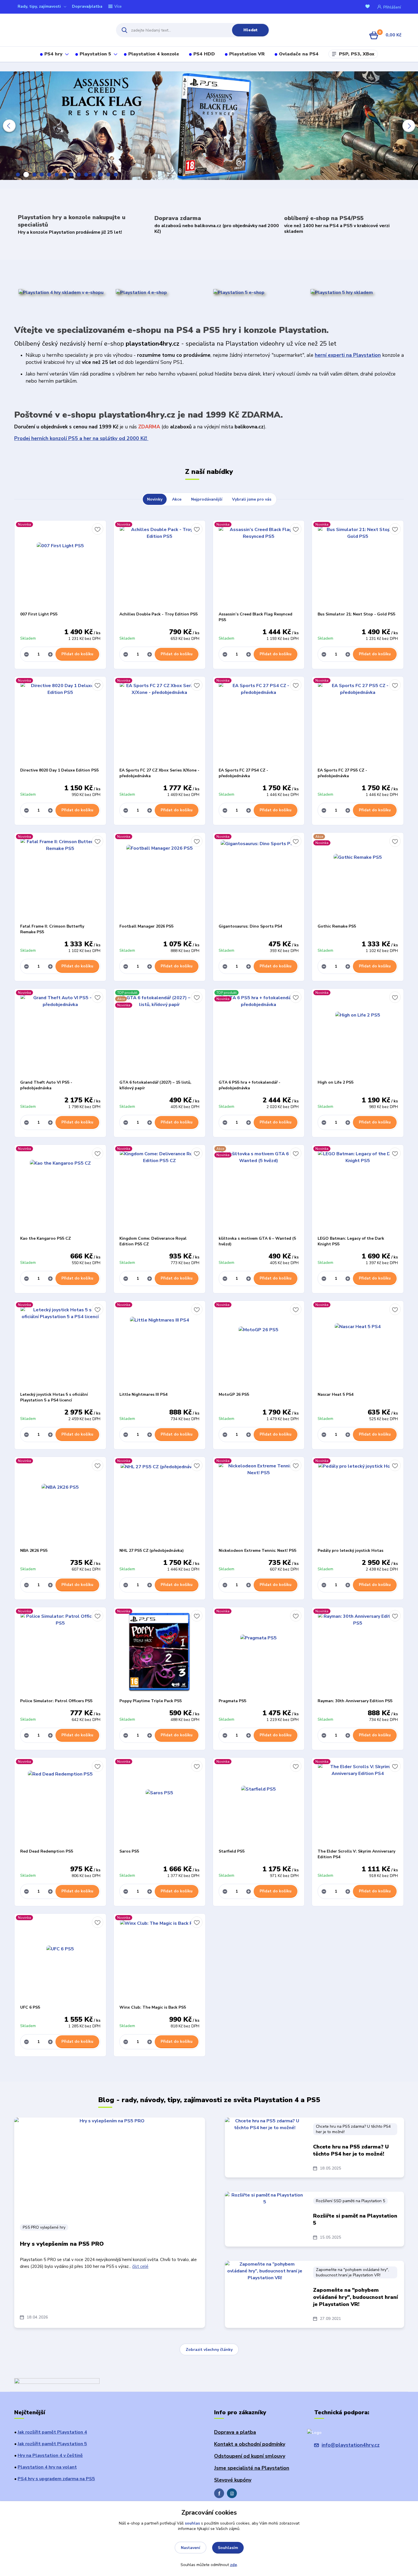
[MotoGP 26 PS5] (259, 1346)
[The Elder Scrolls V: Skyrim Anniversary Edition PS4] (358, 1803)
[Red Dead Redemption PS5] (60, 1803)
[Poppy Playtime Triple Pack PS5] (160, 1653)
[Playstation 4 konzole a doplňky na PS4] (141, 292)
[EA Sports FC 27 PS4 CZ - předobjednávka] (259, 722)
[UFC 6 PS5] (60, 1959)
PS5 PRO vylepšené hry (44, 2227)
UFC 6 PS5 (30, 2007)
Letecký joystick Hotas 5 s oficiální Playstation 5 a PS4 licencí (54, 1397)
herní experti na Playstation (348, 355)
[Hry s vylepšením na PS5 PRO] (110, 2168)
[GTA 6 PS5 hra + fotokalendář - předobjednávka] (259, 1034)
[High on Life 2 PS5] (358, 1034)
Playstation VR (247, 54)
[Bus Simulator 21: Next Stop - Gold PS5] (358, 566)
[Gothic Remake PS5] (358, 878)
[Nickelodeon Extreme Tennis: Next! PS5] (259, 1502)
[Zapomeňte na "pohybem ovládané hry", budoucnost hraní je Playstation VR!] (265, 2289)
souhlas (192, 2523)
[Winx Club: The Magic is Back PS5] (160, 1959)
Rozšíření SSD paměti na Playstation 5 (350, 2201)
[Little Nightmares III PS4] (160, 1346)
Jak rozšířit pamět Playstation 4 (52, 2432)
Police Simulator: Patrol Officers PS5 (56, 1701)
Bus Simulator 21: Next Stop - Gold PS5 (356, 614)
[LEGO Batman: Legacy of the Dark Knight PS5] (358, 1190)
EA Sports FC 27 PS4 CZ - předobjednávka (243, 773)
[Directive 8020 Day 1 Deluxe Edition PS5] (60, 722)
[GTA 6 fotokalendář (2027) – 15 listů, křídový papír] (160, 1034)
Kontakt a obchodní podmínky (250, 2444)
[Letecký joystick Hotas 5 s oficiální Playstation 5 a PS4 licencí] (60, 1346)
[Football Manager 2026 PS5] (160, 878)
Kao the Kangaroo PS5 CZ (45, 1238)
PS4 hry (53, 54)
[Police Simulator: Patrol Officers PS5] (60, 1653)
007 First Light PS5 (39, 614)
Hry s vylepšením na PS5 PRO (62, 2244)
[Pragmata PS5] (259, 1653)
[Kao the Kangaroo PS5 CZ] (60, 1190)
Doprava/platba (87, 6)
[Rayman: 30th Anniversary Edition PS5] (358, 1653)
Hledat (251, 30)
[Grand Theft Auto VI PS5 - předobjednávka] (60, 1034)
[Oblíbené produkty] (369, 7)
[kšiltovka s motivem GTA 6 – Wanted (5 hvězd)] (259, 1190)
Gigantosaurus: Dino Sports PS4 (250, 926)
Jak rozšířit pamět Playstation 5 (52, 2444)
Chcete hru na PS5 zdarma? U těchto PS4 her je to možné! (353, 2129)
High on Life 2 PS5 (336, 1082)
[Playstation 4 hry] (61, 292)
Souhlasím (228, 2548)
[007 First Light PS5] (60, 566)
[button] (9, 126)
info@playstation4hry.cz (351, 2445)
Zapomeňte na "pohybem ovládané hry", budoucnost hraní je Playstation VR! (352, 2272)
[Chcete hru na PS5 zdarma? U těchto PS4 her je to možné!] (265, 2146)
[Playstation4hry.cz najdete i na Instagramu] (232, 2493)
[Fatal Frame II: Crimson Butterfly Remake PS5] (60, 878)
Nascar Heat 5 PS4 (336, 1394)
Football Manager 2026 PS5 (146, 926)
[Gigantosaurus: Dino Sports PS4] (259, 878)
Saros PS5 (129, 1851)
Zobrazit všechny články (209, 2350)
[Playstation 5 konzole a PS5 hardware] (239, 292)
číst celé (140, 2266)
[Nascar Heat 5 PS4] (358, 1346)
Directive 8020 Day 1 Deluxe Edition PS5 (59, 770)
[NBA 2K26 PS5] (60, 1502)
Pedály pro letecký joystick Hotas (350, 1551)
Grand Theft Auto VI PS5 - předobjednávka (46, 1085)
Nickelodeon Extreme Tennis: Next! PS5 (257, 1551)
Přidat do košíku (77, 654)
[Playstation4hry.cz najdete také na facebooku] (219, 2493)
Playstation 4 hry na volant (47, 2467)
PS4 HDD (204, 54)
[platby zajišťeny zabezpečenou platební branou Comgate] (57, 2382)
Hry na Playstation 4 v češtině (50, 2455)
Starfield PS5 (232, 1851)
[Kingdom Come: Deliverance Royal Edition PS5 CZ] (160, 1190)
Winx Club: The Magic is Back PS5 (153, 2007)
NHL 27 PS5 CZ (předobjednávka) (152, 1551)
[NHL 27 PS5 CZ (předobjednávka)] (160, 1502)
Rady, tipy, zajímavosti (39, 6)
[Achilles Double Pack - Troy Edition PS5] (160, 566)
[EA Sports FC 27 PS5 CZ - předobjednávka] (358, 722)
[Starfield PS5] (259, 1803)
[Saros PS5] (160, 1803)
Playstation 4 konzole (154, 54)
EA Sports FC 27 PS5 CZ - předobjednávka (342, 773)
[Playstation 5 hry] (342, 292)
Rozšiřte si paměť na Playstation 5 (355, 2219)
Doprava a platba (235, 2432)
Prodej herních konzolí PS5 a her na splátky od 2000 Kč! (81, 438)
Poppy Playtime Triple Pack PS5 (151, 1701)
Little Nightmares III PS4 (143, 1394)
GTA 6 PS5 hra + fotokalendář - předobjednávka (250, 1085)
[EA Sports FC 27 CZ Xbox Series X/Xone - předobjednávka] (160, 722)
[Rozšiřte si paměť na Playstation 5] (265, 2219)
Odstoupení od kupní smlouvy (250, 2456)
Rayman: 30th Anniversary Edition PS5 (355, 1701)
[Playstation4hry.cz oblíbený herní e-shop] (60, 30)
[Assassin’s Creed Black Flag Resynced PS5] (259, 566)
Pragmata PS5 (232, 1701)
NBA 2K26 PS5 (34, 1551)
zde (233, 2565)
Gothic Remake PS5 (337, 926)
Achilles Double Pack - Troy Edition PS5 (159, 614)
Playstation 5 (95, 54)
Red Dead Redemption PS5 (47, 1851)
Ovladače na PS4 (299, 54)
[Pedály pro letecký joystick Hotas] (358, 1502)
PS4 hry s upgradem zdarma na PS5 (56, 2479)
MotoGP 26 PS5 (234, 1394)
